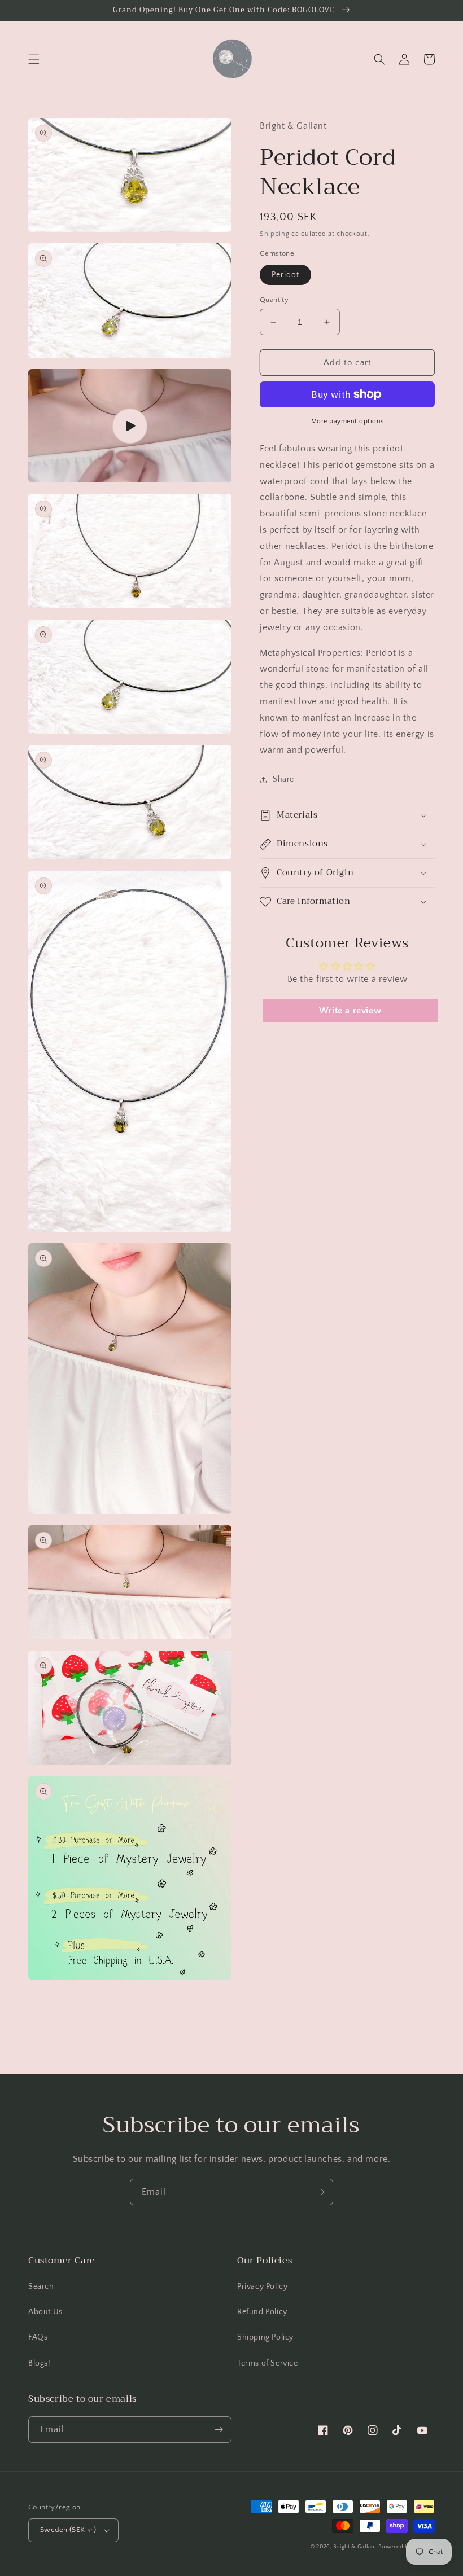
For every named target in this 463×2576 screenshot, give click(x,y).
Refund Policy (262, 2312)
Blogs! (40, 2363)
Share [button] (283, 779)
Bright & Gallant (355, 2547)
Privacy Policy (262, 2287)
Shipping (275, 234)
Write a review (350, 1011)
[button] (34, 59)
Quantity (274, 300)
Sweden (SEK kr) (68, 2530)
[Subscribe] (320, 2192)
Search (41, 2287)
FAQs (38, 2337)
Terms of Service (268, 2363)
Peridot (285, 275)
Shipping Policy (265, 2337)
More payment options (348, 421)
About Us (45, 2312)
